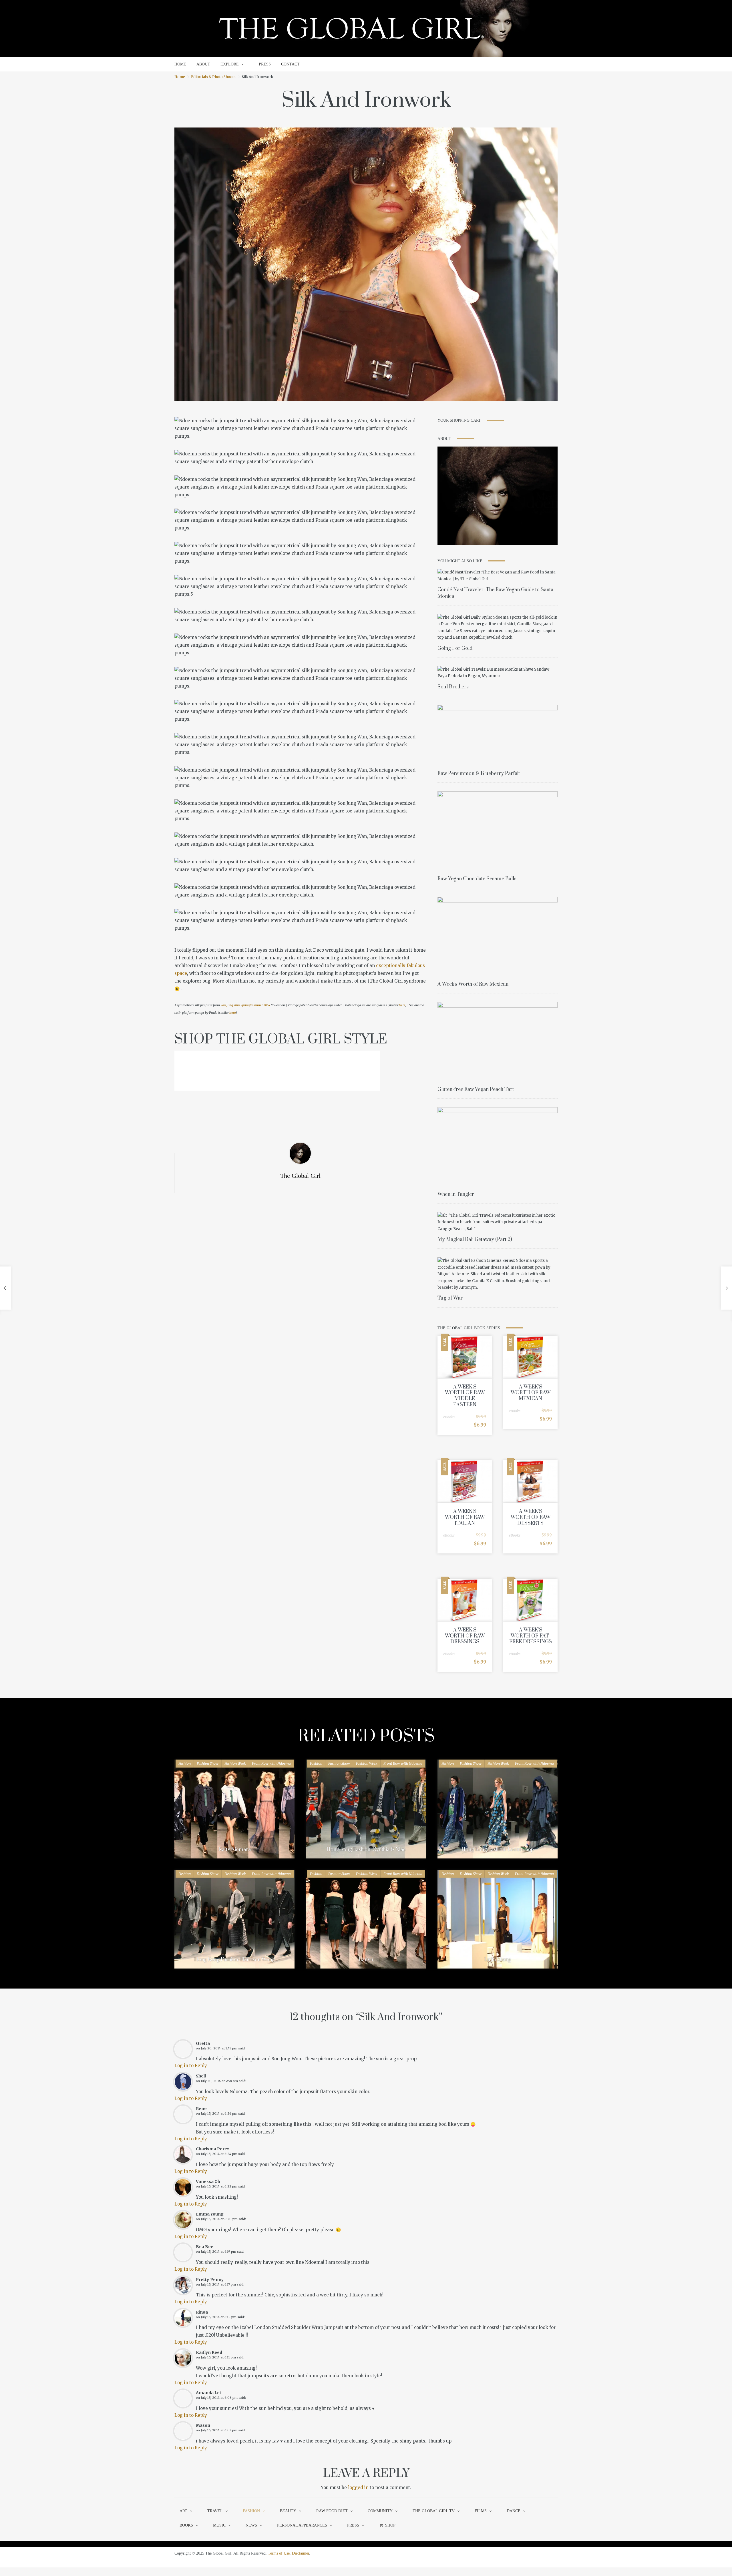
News (251, 2525)
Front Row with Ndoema (271, 1763)
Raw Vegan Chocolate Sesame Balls (477, 879)
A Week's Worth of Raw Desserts (531, 1517)
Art (183, 2511)
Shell (201, 2076)
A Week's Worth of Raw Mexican (473, 984)
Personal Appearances (302, 2525)
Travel (215, 2511)
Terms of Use (279, 2553)
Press (353, 2525)
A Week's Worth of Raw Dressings (465, 1636)
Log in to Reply (191, 2066)
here (402, 1005)
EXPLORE (230, 64)
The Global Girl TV (434, 2511)
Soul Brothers (453, 687)
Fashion (185, 1763)
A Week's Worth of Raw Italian (465, 1517)
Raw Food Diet (332, 2511)
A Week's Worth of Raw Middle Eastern (465, 1396)
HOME (180, 64)
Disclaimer (301, 2553)
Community (380, 2511)
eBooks (449, 1417)
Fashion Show (208, 1763)
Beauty (288, 2511)
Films (481, 2511)
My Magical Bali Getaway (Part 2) (475, 1240)
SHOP (390, 2525)
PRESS (265, 64)
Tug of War (450, 1298)
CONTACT (290, 64)
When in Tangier (456, 1194)
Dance (514, 2511)
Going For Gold (455, 648)
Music (219, 2525)
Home (180, 77)
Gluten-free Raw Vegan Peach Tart (476, 1089)
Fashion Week (235, 1763)
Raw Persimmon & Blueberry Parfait (479, 774)
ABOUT (203, 64)
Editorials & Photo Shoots (213, 77)
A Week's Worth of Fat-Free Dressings (531, 1636)
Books (186, 2525)
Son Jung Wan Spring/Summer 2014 (245, 1005)
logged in (358, 2488)
